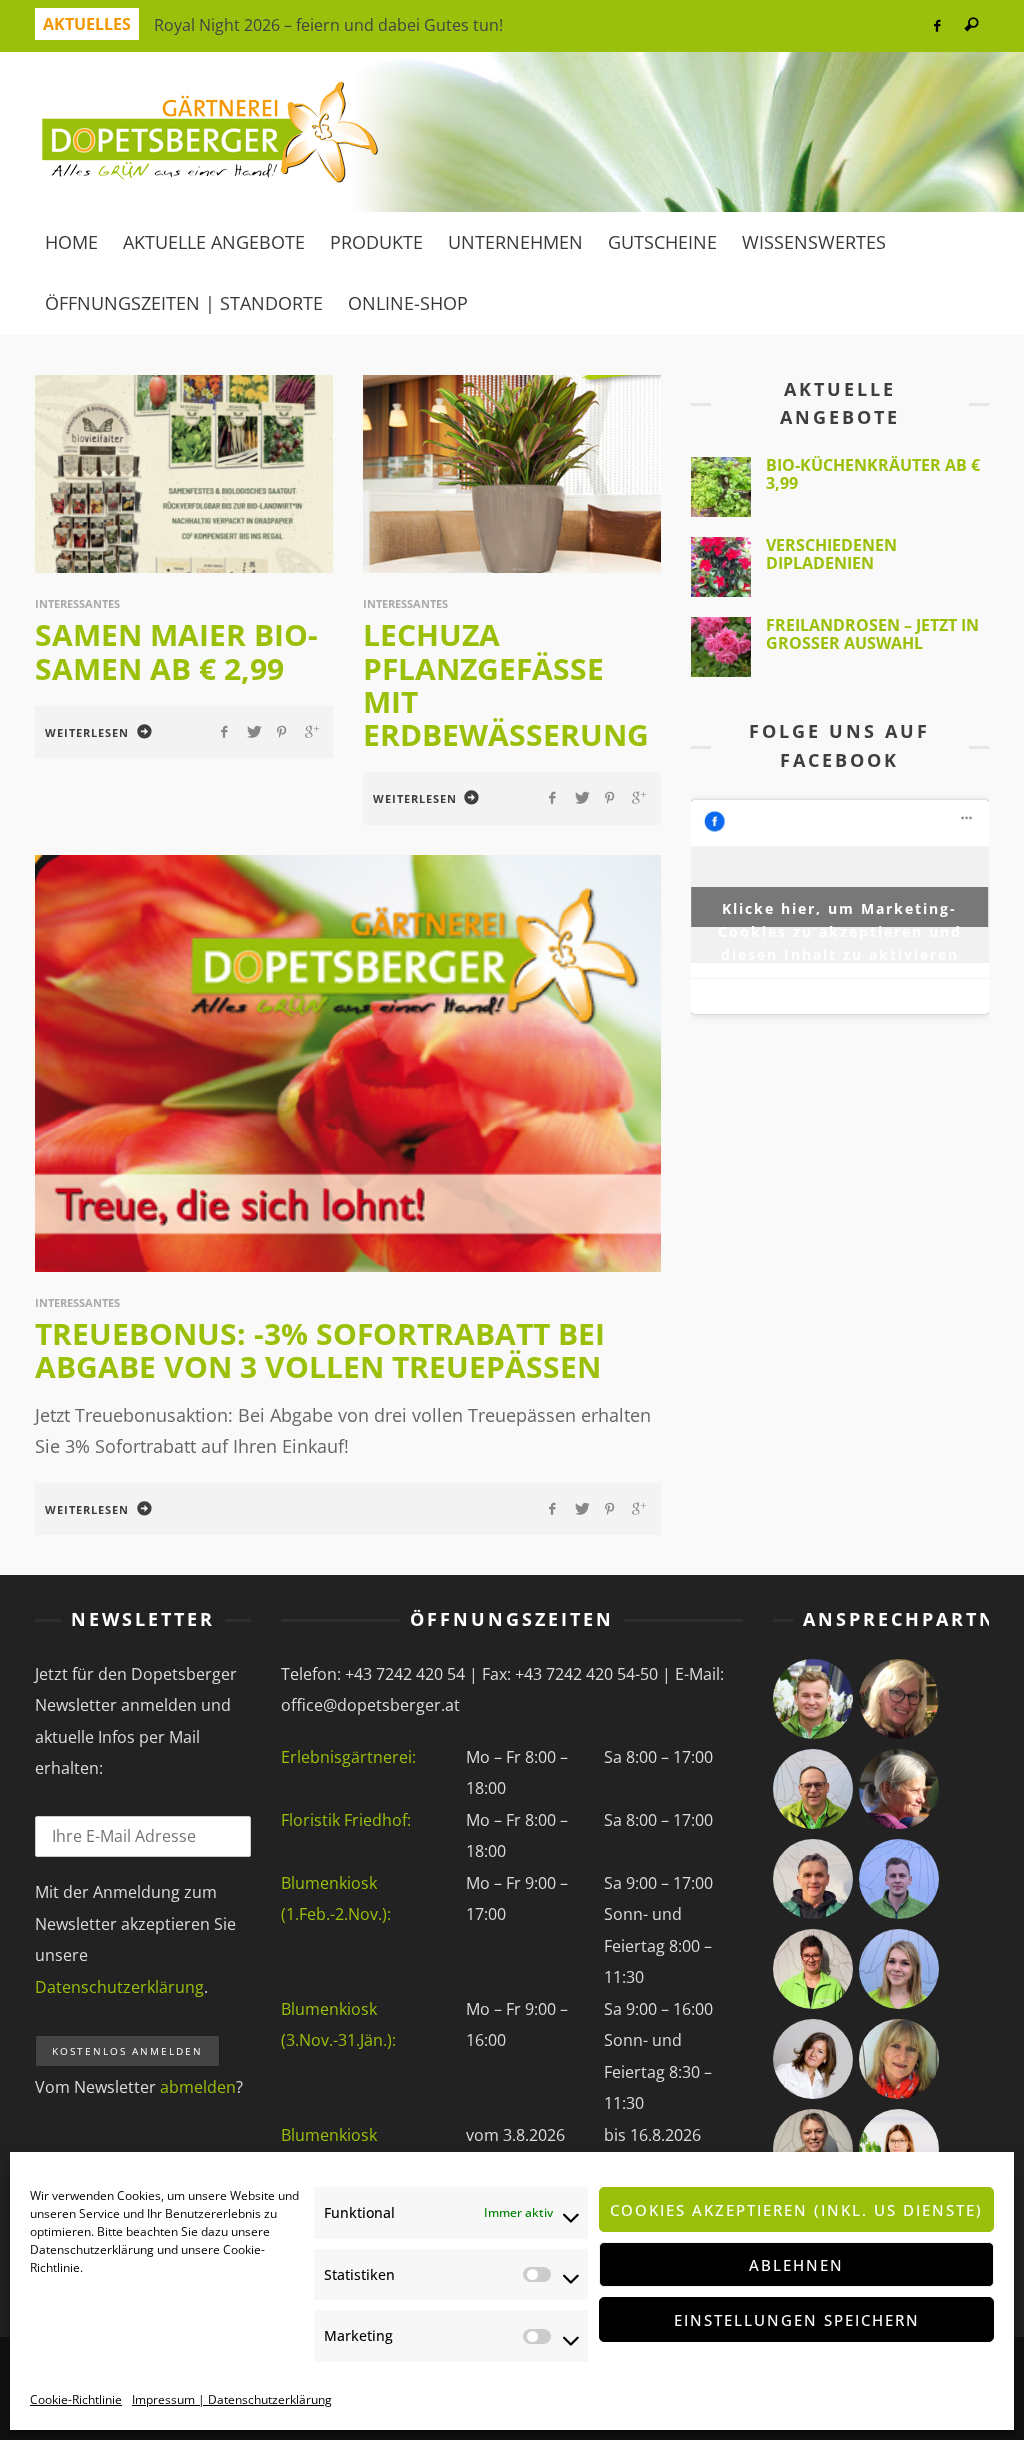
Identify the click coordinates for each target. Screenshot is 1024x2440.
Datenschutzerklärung (92, 2249)
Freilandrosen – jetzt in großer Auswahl (872, 634)
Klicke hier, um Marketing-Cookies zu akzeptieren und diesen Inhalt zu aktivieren (840, 913)
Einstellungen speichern (797, 2320)
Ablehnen (796, 2265)
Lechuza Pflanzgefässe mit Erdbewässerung (506, 684)
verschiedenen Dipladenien (831, 554)
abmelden (198, 2087)
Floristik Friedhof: (346, 1820)
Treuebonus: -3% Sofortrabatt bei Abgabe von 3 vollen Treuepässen (320, 1350)
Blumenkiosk (329, 2135)
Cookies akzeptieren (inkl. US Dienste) (796, 2210)
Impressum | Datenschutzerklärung (232, 2399)
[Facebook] (936, 26)
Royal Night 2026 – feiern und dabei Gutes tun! (328, 25)
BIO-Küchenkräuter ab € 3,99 (873, 474)
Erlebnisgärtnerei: (348, 1757)
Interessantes (77, 603)
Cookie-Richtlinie (76, 2399)
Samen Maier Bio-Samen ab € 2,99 (176, 651)
